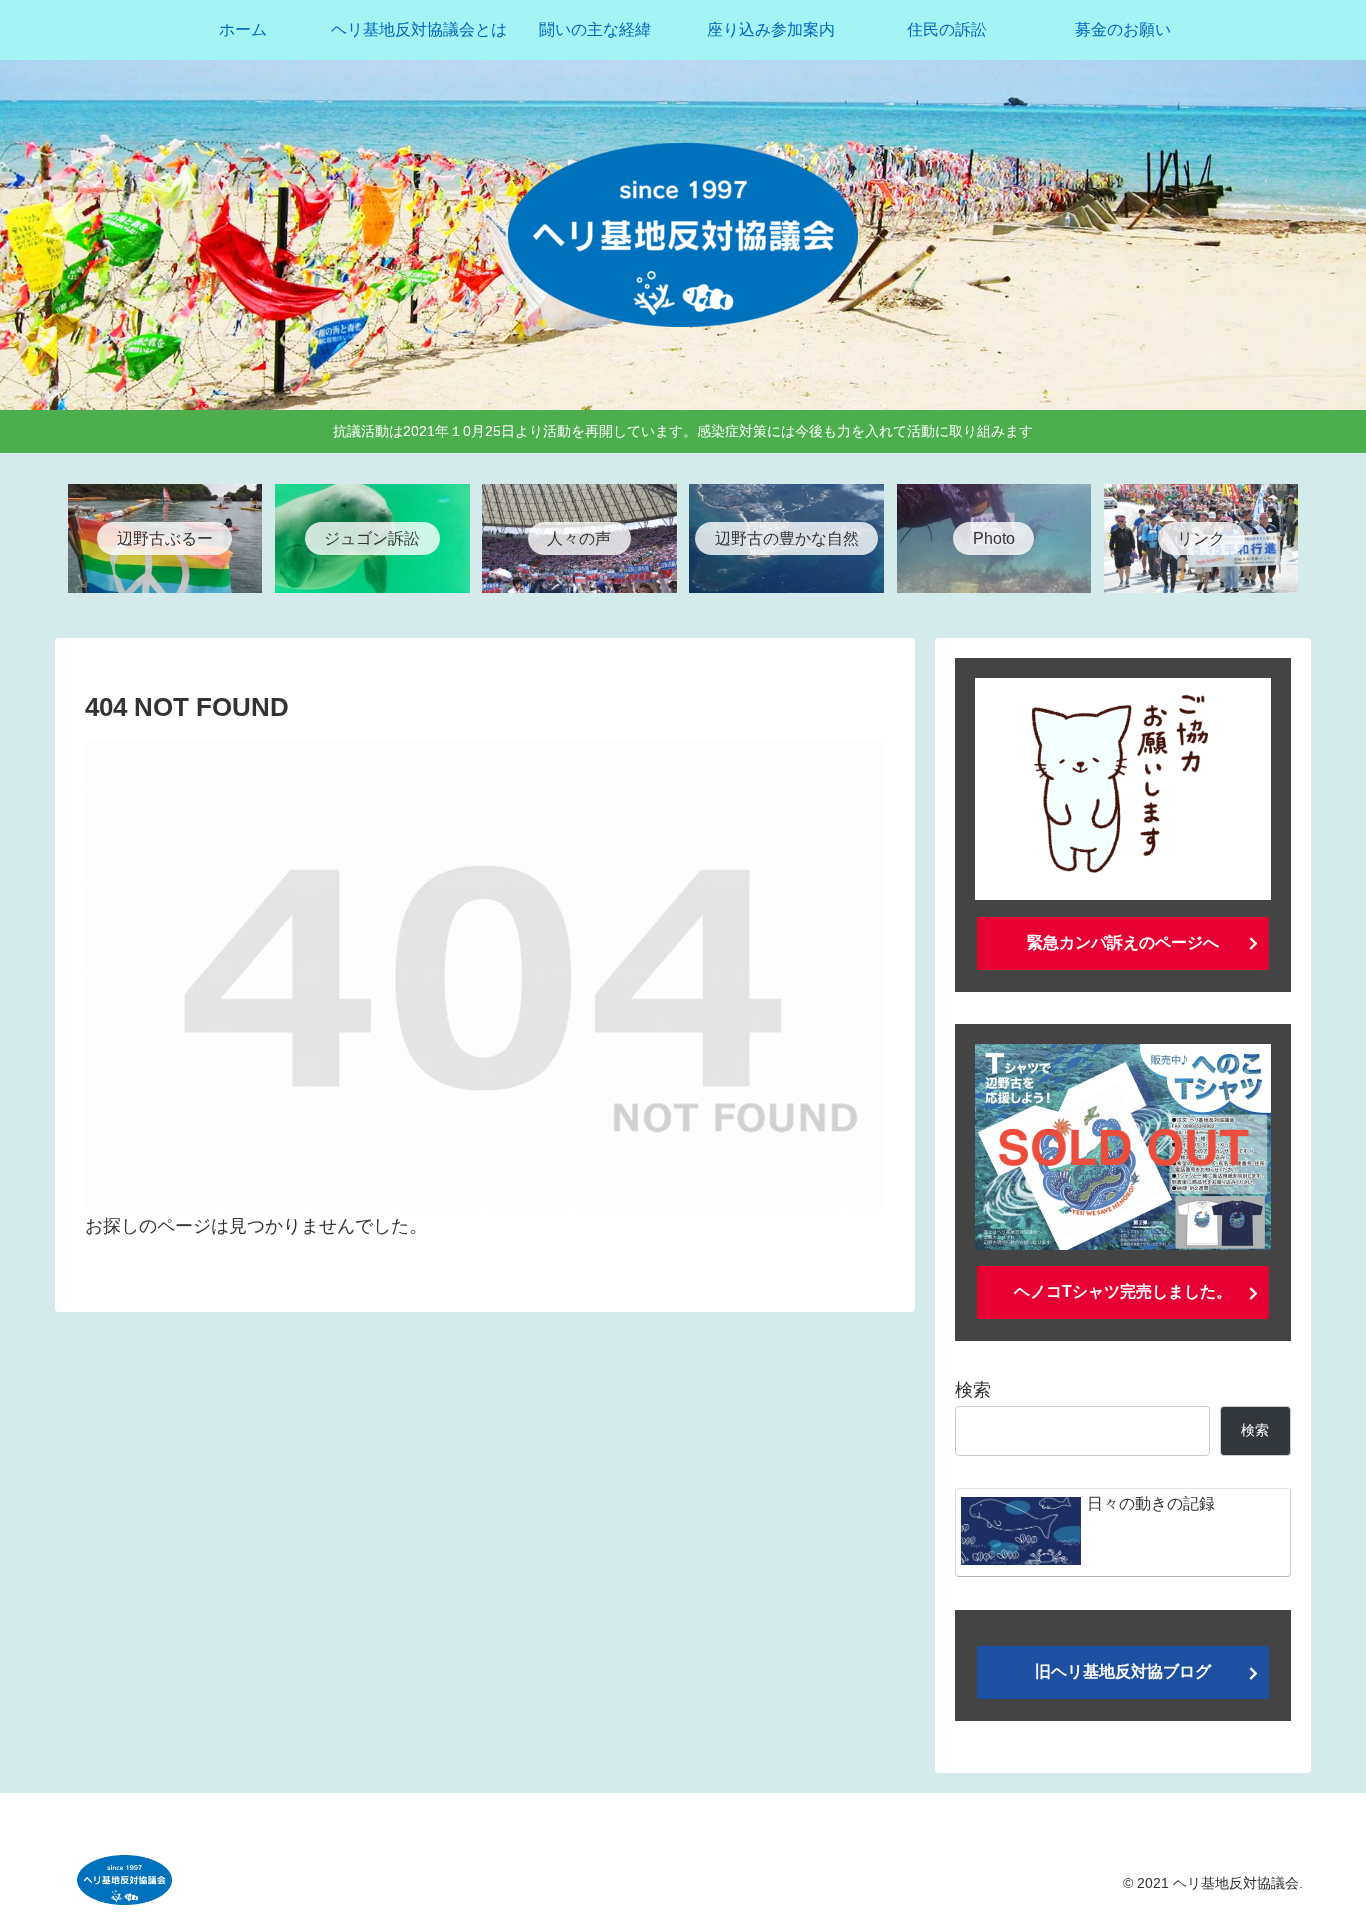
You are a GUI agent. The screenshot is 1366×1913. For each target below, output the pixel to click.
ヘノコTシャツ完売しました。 (1123, 1291)
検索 (973, 1390)
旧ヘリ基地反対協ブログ (1123, 1671)
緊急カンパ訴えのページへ (1123, 942)
